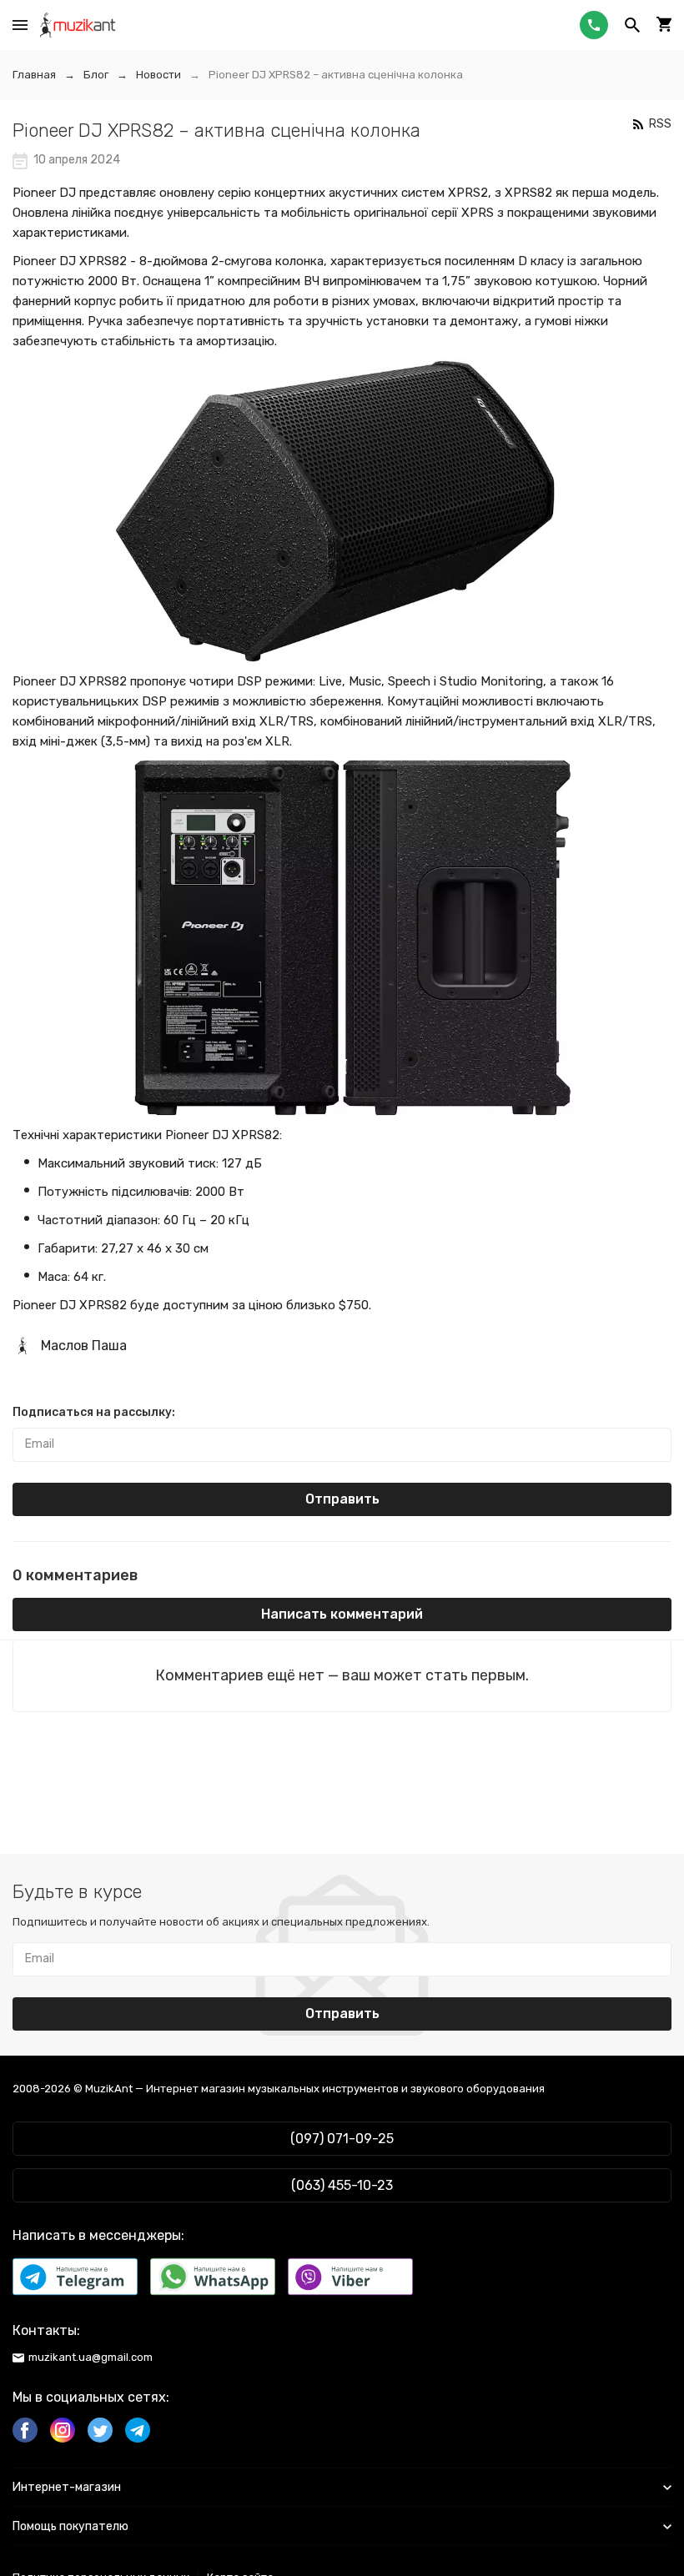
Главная (34, 75)
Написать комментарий (342, 1614)
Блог (96, 75)
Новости (158, 75)
